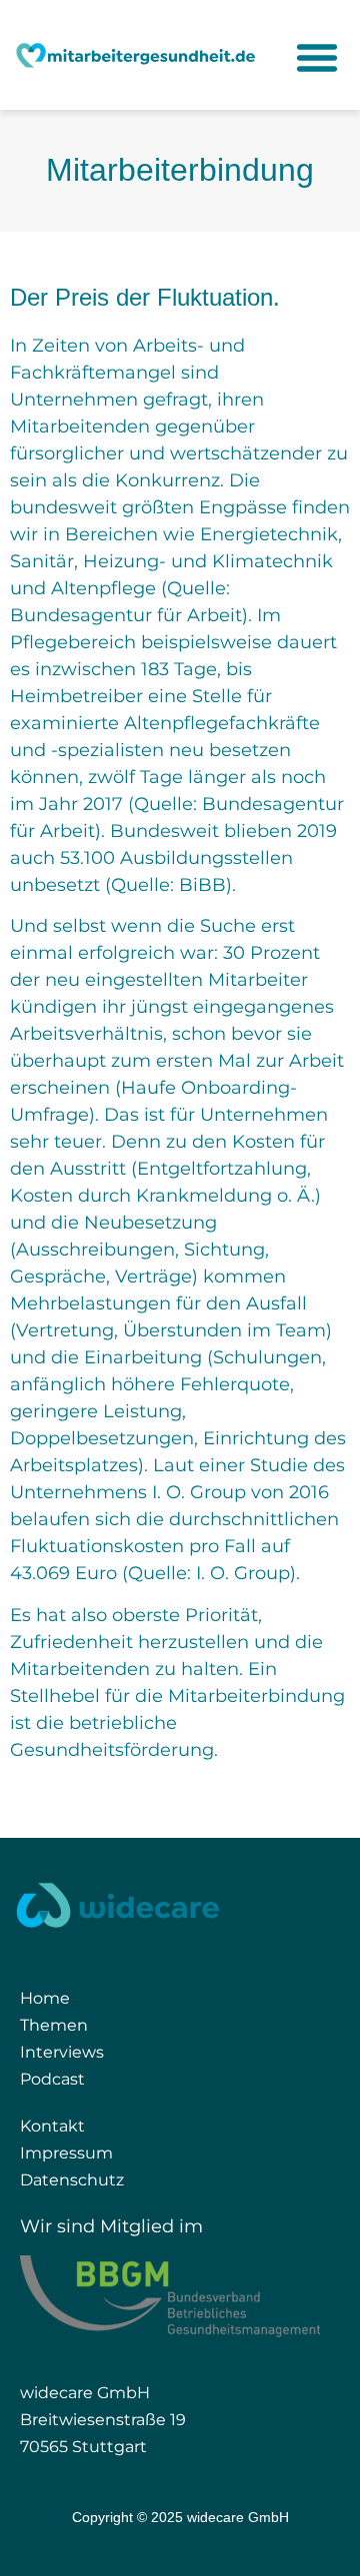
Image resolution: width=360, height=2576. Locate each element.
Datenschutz (72, 2180)
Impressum (66, 2153)
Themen (54, 2025)
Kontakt (52, 2126)
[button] (317, 67)
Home (45, 1998)
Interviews (62, 2052)
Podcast (52, 2079)
